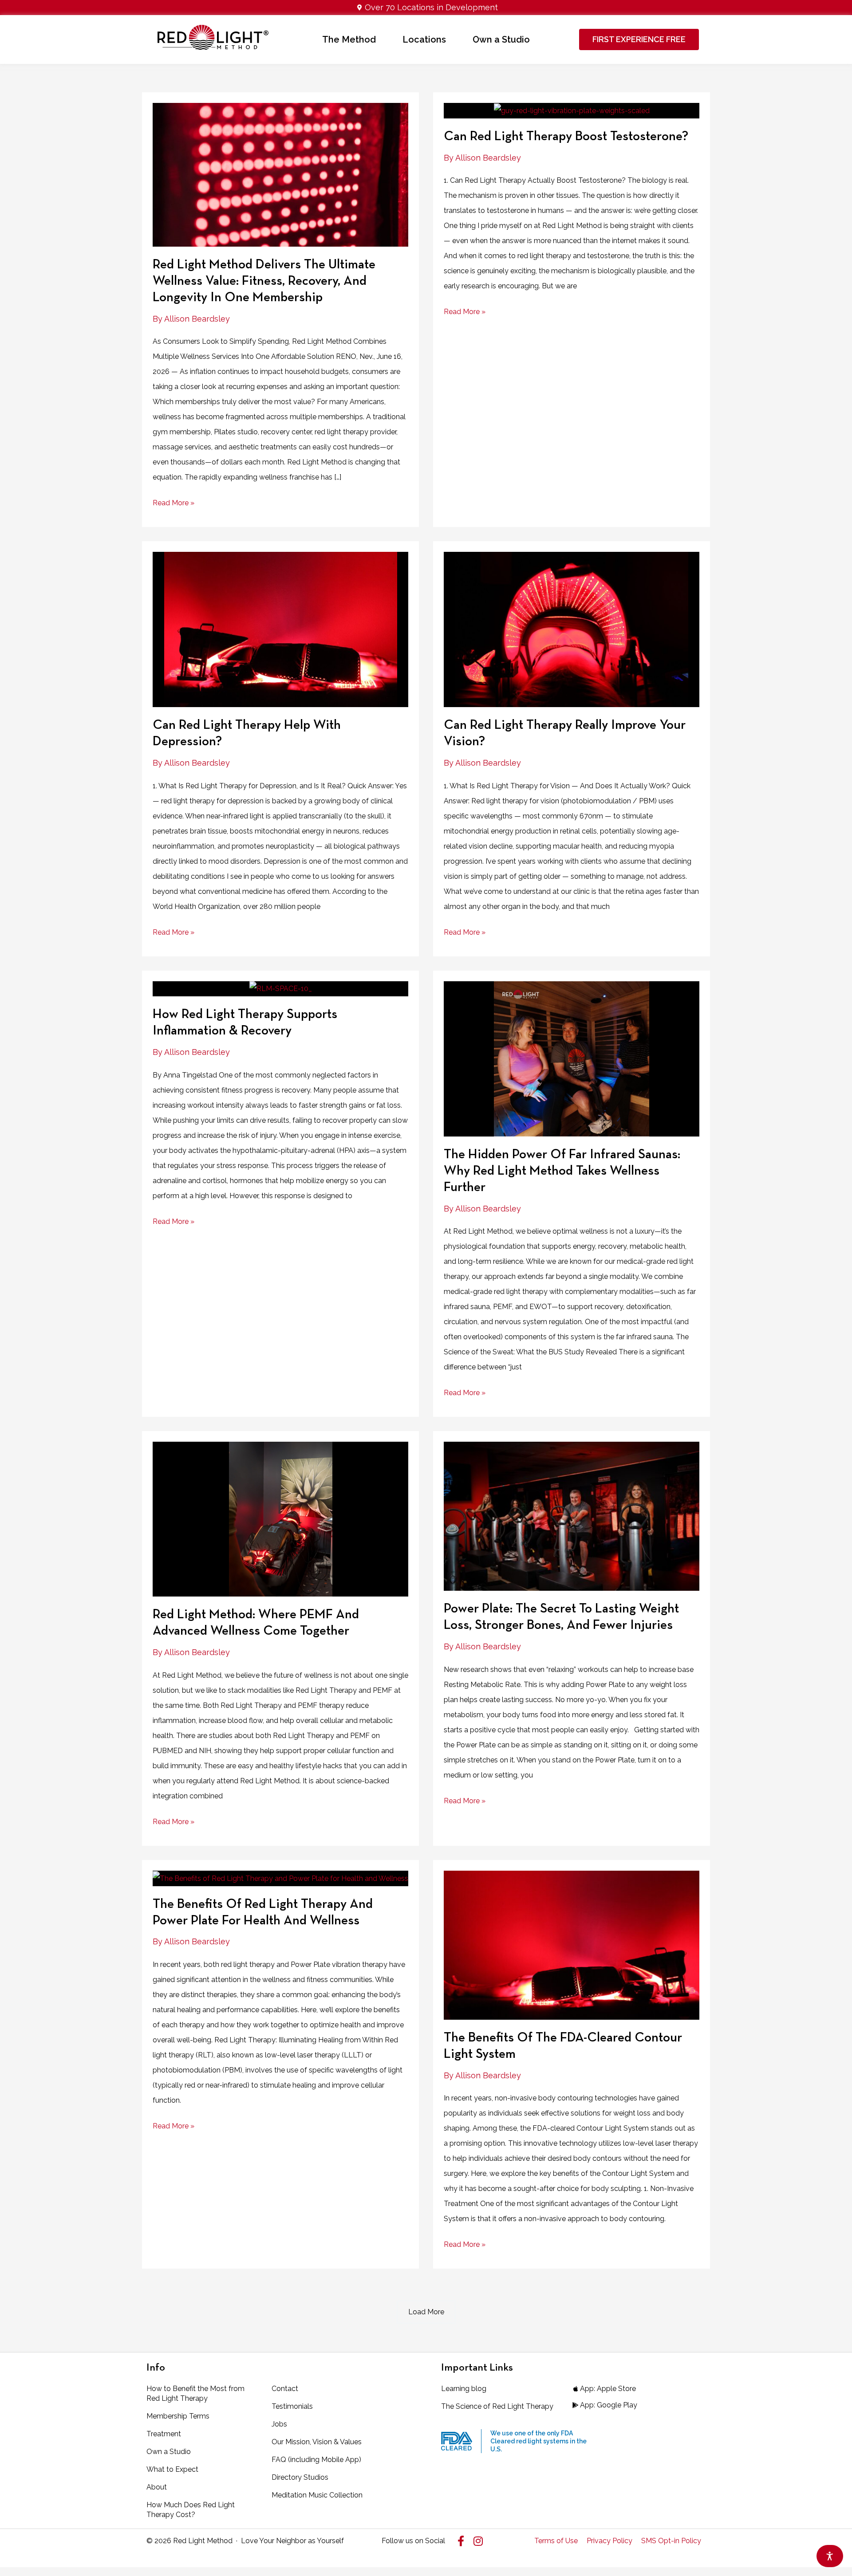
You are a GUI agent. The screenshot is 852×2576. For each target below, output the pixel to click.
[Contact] (325, 2389)
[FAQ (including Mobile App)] (325, 2460)
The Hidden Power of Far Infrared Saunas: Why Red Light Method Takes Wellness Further (562, 1171)
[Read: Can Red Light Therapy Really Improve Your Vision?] (572, 629)
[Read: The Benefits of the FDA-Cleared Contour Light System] (572, 1945)
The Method (349, 39)
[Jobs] (325, 2424)
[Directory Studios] (325, 2478)
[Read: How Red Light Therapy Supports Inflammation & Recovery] (281, 989)
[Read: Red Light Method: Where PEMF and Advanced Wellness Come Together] (281, 1519)
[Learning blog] (497, 2389)
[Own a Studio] (200, 2452)
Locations (424, 39)
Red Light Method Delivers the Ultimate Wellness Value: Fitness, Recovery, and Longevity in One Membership (264, 281)
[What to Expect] (200, 2470)
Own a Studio (501, 39)
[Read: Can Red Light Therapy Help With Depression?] (281, 629)
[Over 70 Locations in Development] (426, 8)
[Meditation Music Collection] (325, 2495)
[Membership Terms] (200, 2416)
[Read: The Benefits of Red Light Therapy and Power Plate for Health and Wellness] (280, 1878)
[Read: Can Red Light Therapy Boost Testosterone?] (572, 110)
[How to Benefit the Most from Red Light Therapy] (200, 2394)
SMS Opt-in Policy (671, 2541)
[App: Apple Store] (604, 2389)
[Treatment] (200, 2434)
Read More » (174, 501)
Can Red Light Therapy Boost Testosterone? (566, 137)
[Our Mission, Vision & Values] (325, 2442)
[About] (200, 2487)
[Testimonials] (325, 2407)
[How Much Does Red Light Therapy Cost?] (200, 2510)
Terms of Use (556, 2541)
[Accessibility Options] (830, 2556)
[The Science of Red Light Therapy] (497, 2407)
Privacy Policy (609, 2541)
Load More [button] (426, 2312)
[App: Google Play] (604, 2405)
